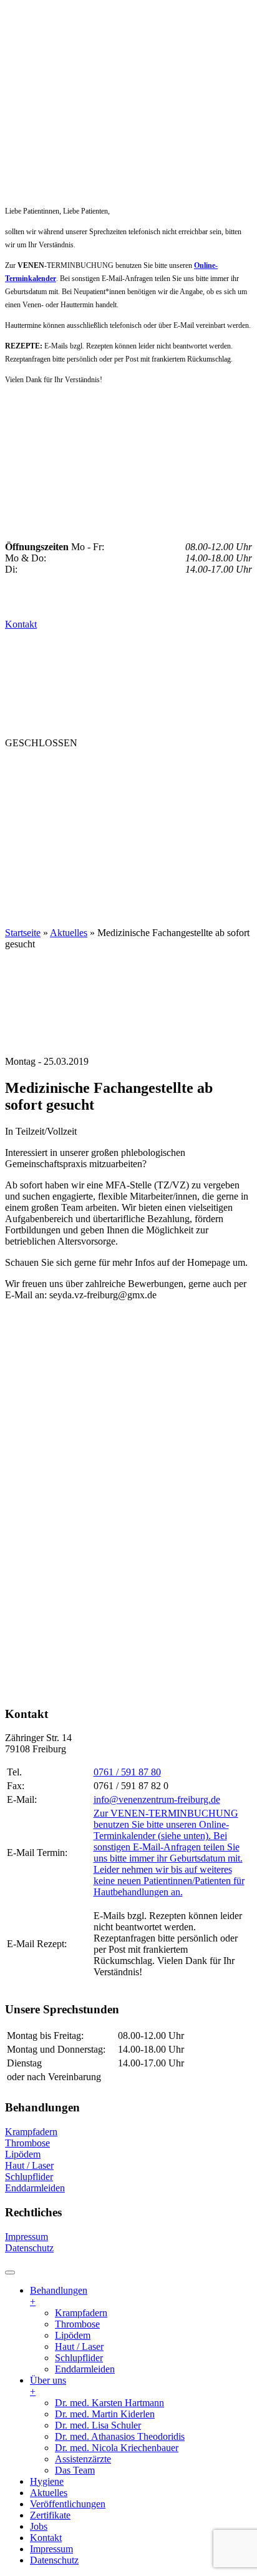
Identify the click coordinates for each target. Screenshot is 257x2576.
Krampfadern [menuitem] (81, 2313)
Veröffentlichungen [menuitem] (68, 2504)
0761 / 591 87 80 (127, 1772)
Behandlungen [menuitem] (59, 2296)
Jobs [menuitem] (39, 2526)
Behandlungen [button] (51, 767)
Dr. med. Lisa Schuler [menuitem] (98, 2425)
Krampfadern (31, 2132)
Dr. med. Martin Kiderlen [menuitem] (105, 2414)
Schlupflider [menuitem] (79, 2358)
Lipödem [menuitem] (73, 2335)
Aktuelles (37, 817)
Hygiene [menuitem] (47, 2481)
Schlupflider (29, 2177)
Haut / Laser (29, 2165)
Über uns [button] (33, 792)
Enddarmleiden (35, 2188)
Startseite (23, 933)
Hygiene (99, 792)
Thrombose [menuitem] (77, 2324)
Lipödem (23, 2154)
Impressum (27, 2237)
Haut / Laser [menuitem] (79, 2347)
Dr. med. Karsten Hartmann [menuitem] (109, 2403)
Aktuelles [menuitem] (49, 2493)
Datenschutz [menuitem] (54, 2560)
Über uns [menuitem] (48, 2386)
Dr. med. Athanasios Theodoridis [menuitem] (120, 2436)
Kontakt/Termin (55, 867)
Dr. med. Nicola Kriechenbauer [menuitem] (117, 2448)
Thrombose (27, 2143)
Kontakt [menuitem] (46, 2538)
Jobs (97, 842)
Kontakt (21, 624)
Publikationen (124, 817)
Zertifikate (40, 842)
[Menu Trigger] (10, 2273)
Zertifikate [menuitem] (50, 2515)
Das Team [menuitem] (75, 2470)
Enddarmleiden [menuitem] (85, 2369)
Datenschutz (29, 2248)
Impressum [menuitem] (51, 2549)
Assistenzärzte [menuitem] (83, 2459)
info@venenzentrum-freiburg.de (157, 1799)
